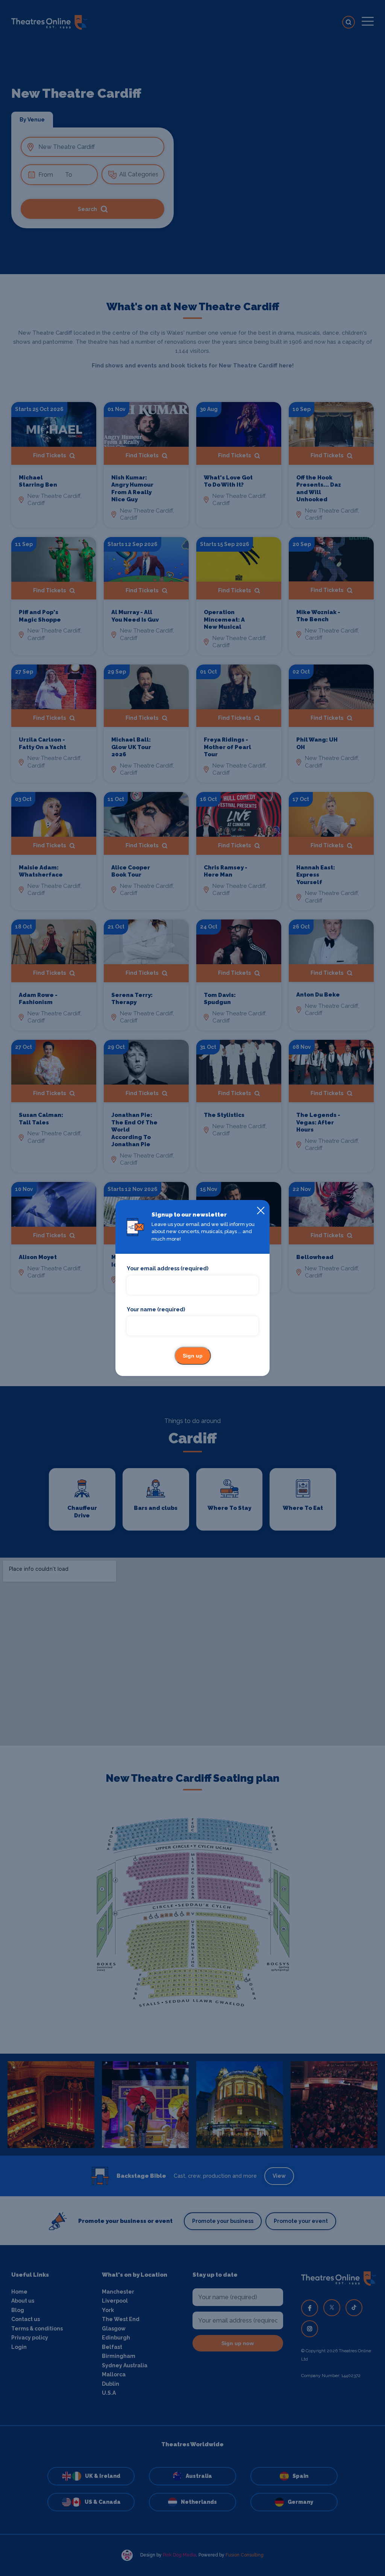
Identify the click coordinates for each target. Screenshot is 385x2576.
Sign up (193, 1356)
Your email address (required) (167, 1268)
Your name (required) (156, 1309)
